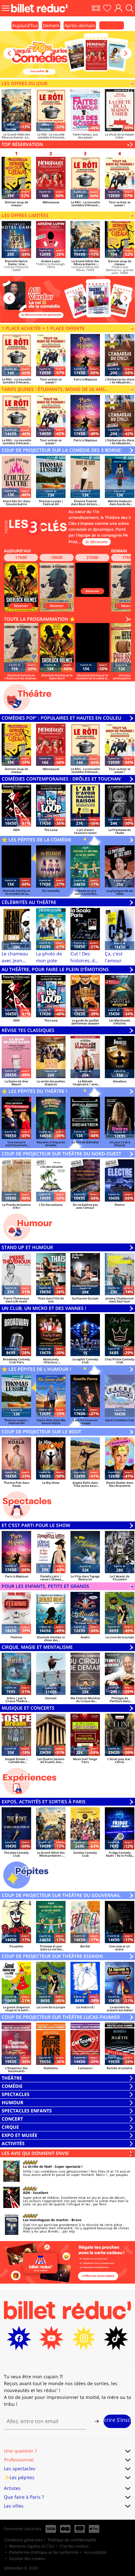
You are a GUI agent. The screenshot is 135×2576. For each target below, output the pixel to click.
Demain (51, 25)
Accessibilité (95, 2552)
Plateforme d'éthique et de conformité (44, 2552)
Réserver (21, 606)
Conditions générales (23, 2540)
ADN (27, 2193)
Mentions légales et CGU (32, 2546)
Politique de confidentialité (72, 2540)
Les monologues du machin (46, 2220)
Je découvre (96, 542)
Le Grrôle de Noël (37, 2166)
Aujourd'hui (25, 25)
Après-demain (80, 25)
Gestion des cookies (27, 2558)
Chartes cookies (74, 2546)
